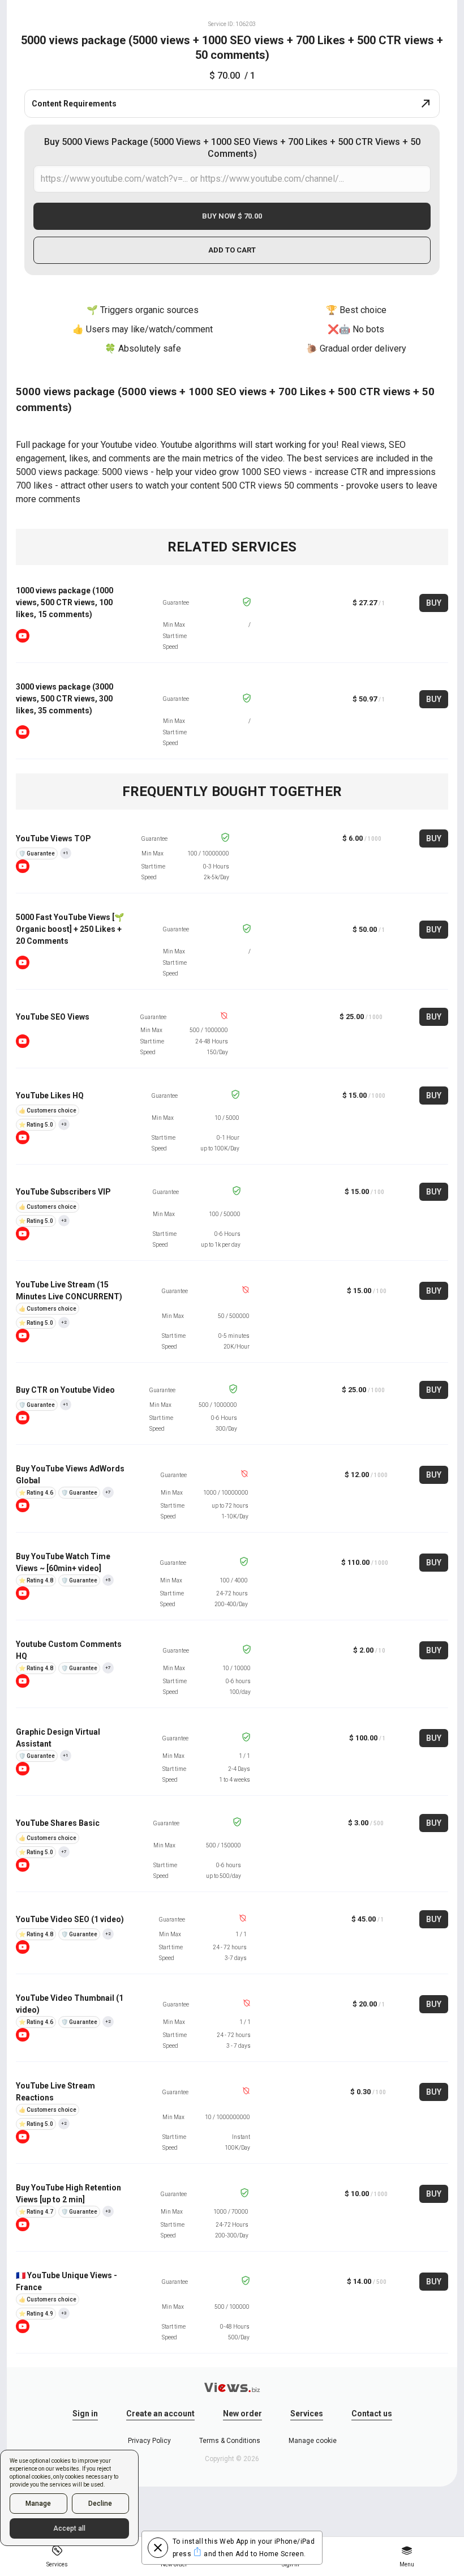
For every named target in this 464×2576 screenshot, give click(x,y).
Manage (38, 2504)
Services (307, 2414)
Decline (100, 2504)
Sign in (85, 2414)
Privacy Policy (149, 2441)
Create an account (160, 2414)
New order (242, 2414)
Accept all (69, 2528)
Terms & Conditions (230, 2441)
